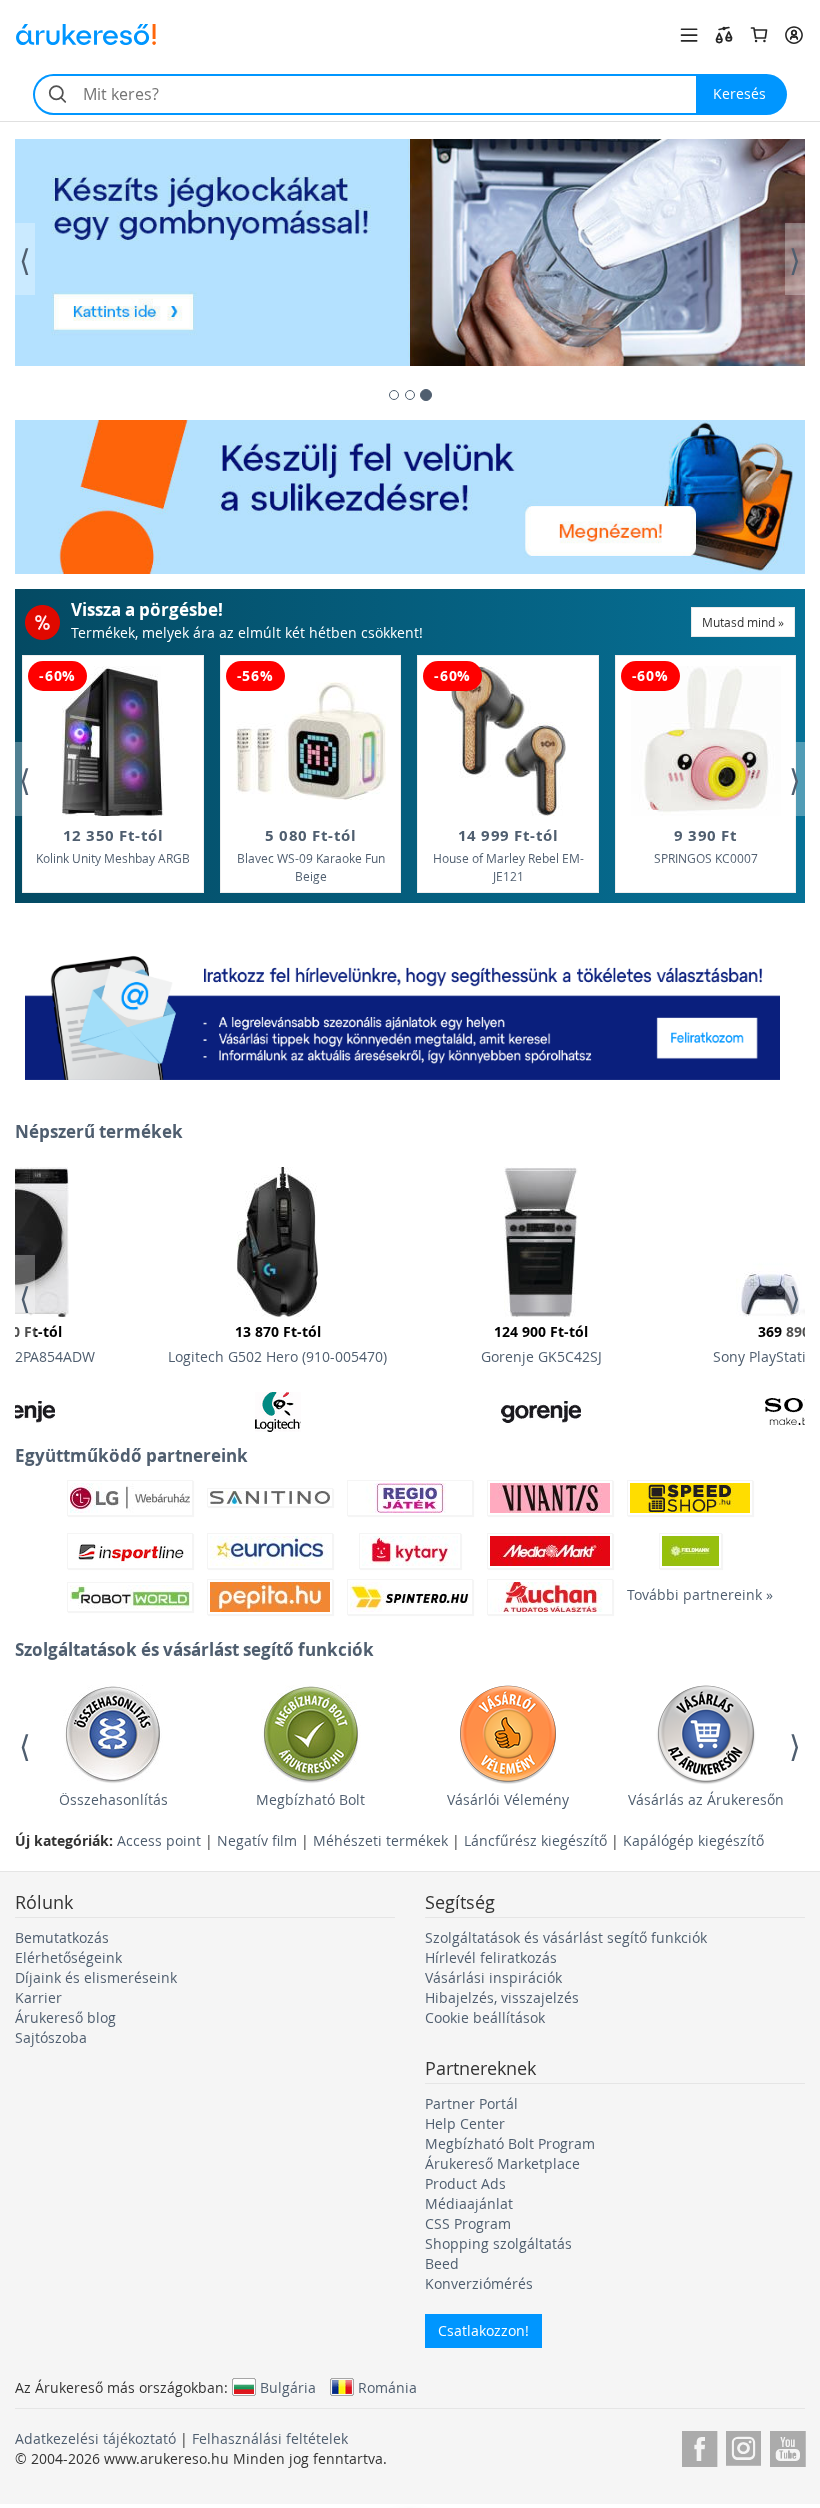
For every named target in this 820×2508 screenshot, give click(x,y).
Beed (442, 2263)
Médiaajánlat (469, 2203)
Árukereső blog (65, 2017)
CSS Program (468, 2223)
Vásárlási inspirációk (493, 1977)
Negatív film (257, 1840)
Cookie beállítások (485, 2017)
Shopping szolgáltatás (498, 2243)
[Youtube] (787, 2445)
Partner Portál (471, 2103)
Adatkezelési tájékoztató (95, 2438)
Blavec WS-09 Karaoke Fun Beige (311, 854)
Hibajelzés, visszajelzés (502, 1997)
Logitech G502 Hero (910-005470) (277, 1344)
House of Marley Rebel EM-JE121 (508, 854)
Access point (159, 1840)
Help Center (465, 2123)
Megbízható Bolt (310, 1799)
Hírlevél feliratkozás (491, 1957)
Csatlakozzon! (483, 2330)
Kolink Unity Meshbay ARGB (113, 845)
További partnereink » (690, 1594)
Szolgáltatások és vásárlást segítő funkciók (566, 1937)
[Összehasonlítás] (724, 35)
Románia (387, 2387)
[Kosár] (759, 35)
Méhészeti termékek (380, 1840)
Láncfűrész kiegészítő (535, 1840)
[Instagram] (743, 2445)
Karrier (38, 1997)
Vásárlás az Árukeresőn (706, 1799)
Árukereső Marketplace (502, 2163)
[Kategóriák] (689, 35)
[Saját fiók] (794, 35)
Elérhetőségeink (68, 1957)
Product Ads (465, 2183)
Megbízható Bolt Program (510, 2143)
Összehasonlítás (113, 1799)
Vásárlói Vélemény (508, 1799)
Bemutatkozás (62, 1937)
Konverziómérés (479, 2283)
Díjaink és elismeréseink (96, 1977)
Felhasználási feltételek (270, 2438)
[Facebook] (699, 2445)
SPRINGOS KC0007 (706, 845)
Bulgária (288, 2387)
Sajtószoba (51, 2037)
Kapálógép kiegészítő (693, 1840)
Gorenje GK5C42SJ (541, 1344)
